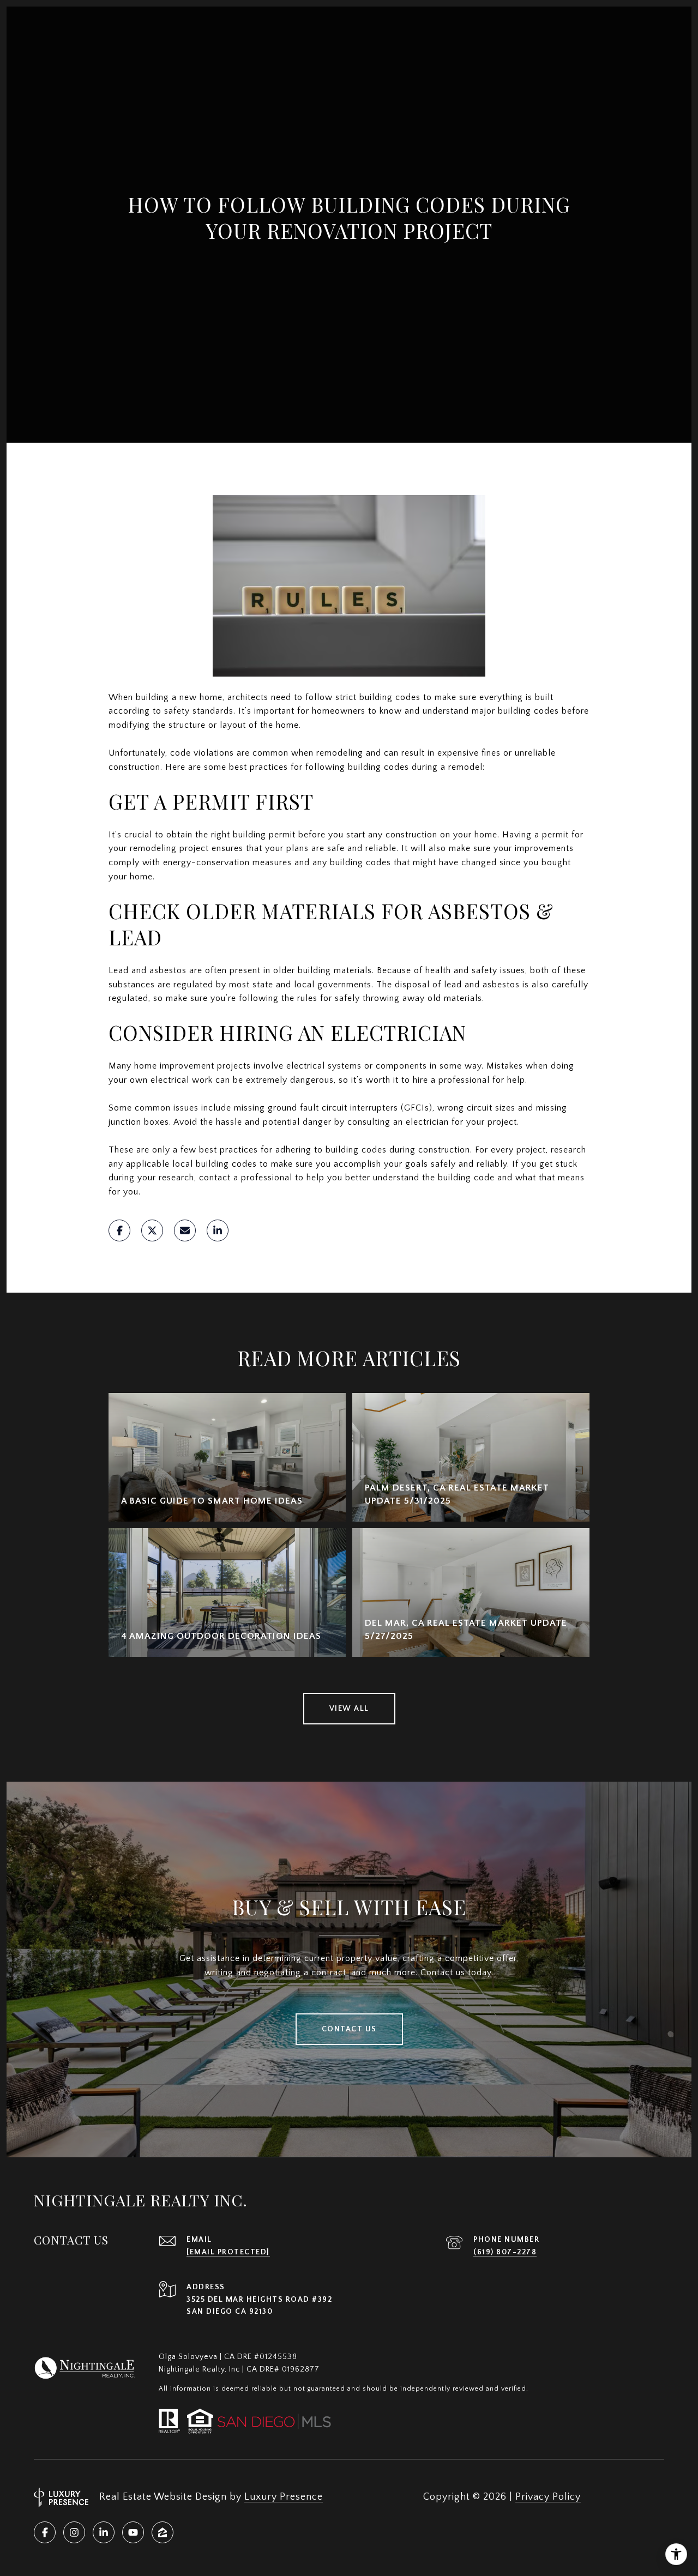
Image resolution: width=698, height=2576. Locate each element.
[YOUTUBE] (133, 2532)
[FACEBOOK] (45, 2532)
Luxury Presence (284, 2497)
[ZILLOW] (163, 2532)
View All (349, 1709)
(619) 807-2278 (505, 2252)
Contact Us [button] (349, 2029)
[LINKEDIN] (104, 2532)
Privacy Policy (548, 2497)
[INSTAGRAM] (74, 2532)
